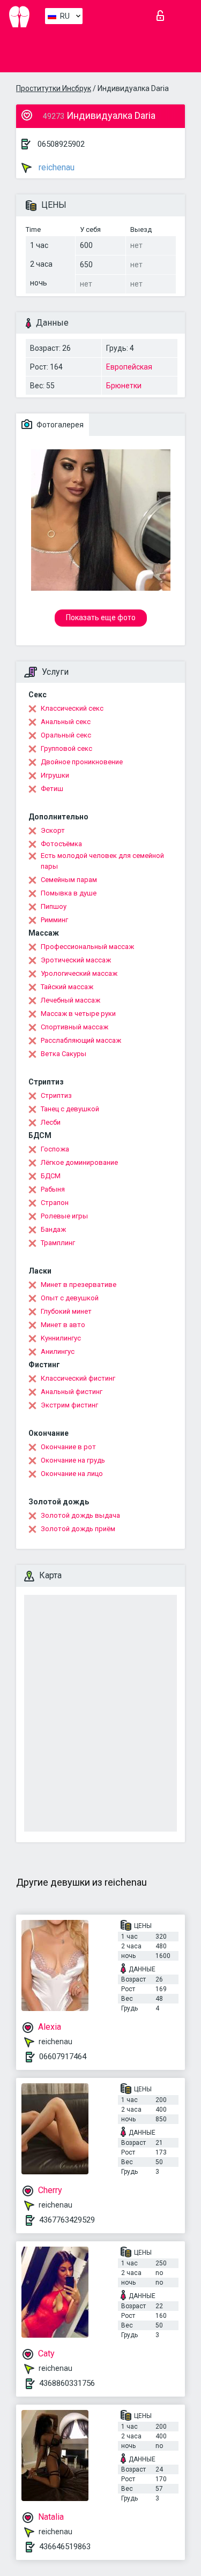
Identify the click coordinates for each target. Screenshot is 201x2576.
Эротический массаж (76, 960)
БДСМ (51, 1176)
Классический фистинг (78, 1378)
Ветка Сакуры (64, 1054)
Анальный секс (66, 722)
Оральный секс (66, 735)
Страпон (55, 1203)
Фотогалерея (59, 425)
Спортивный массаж (75, 1027)
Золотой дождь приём (78, 1529)
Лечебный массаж (70, 1000)
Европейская (129, 367)
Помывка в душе (69, 893)
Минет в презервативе (79, 1285)
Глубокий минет (66, 1311)
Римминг (54, 920)
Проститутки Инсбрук (54, 88)
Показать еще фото (101, 617)
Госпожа (55, 1149)
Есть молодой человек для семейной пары (102, 861)
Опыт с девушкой (70, 1298)
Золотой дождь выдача (80, 1515)
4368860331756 (67, 2383)
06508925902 (61, 144)
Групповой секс (66, 748)
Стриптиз (56, 1095)
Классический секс (72, 708)
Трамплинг (58, 1243)
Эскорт (53, 830)
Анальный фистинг (72, 1392)
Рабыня (53, 1189)
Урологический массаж (79, 973)
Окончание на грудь (73, 1460)
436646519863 (65, 2547)
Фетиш (52, 789)
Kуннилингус (61, 1338)
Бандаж (53, 1229)
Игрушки (55, 775)
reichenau (55, 167)
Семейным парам (69, 880)
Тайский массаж (67, 987)
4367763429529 (67, 2220)
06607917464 (63, 2057)
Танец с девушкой (70, 1109)
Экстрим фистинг (69, 1405)
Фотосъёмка (61, 844)
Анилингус (58, 1351)
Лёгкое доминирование (79, 1162)
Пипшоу (54, 906)
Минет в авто (63, 1325)
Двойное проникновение (82, 762)
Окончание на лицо (72, 1474)
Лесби (51, 1122)
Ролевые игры (64, 1216)
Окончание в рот (68, 1447)
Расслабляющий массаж (81, 1040)
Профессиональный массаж (87, 947)
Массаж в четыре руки (78, 1014)
